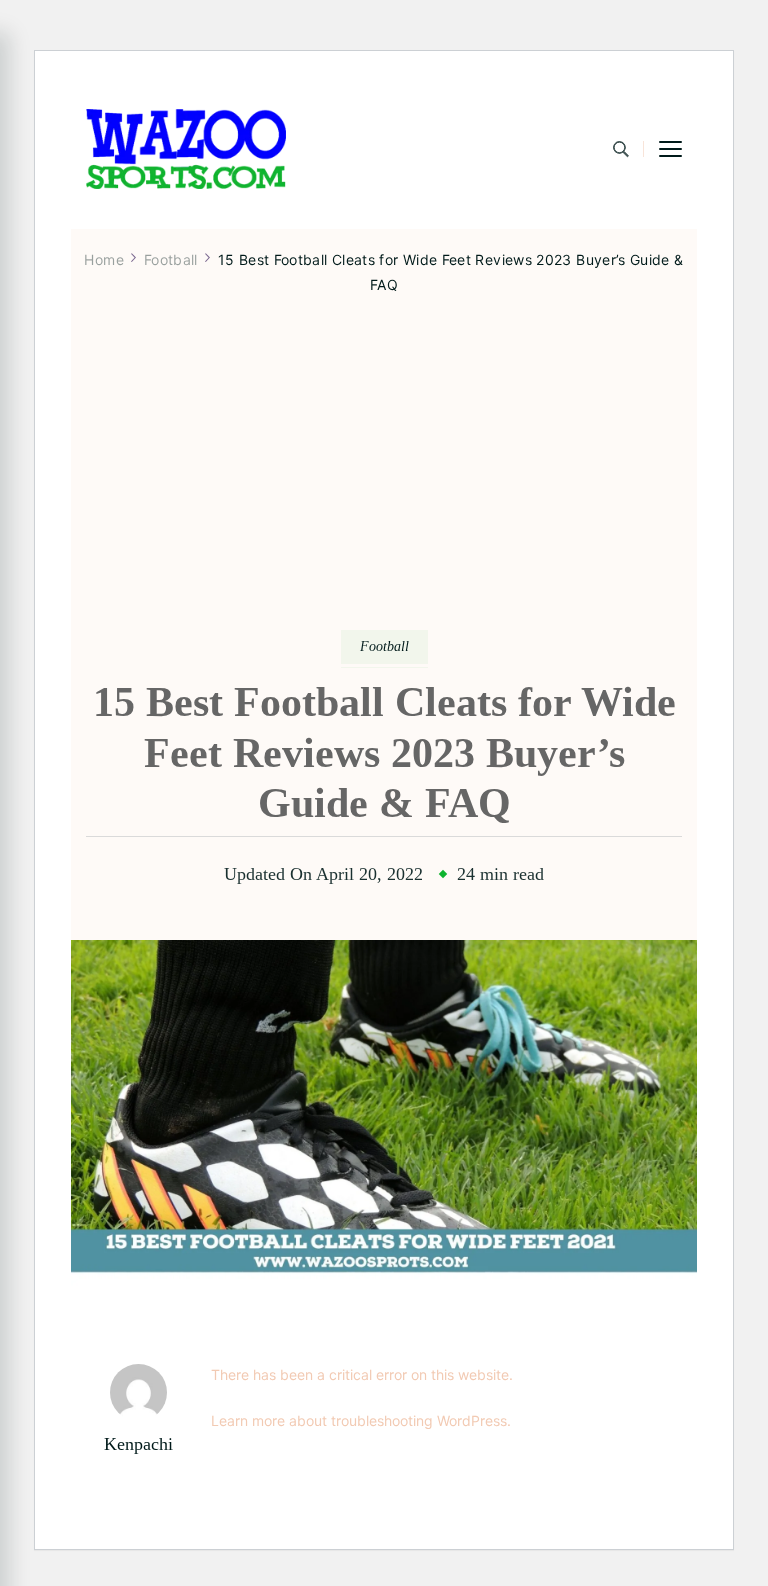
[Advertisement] (384, 479)
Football (384, 646)
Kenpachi (138, 1444)
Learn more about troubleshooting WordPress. (361, 1420)
